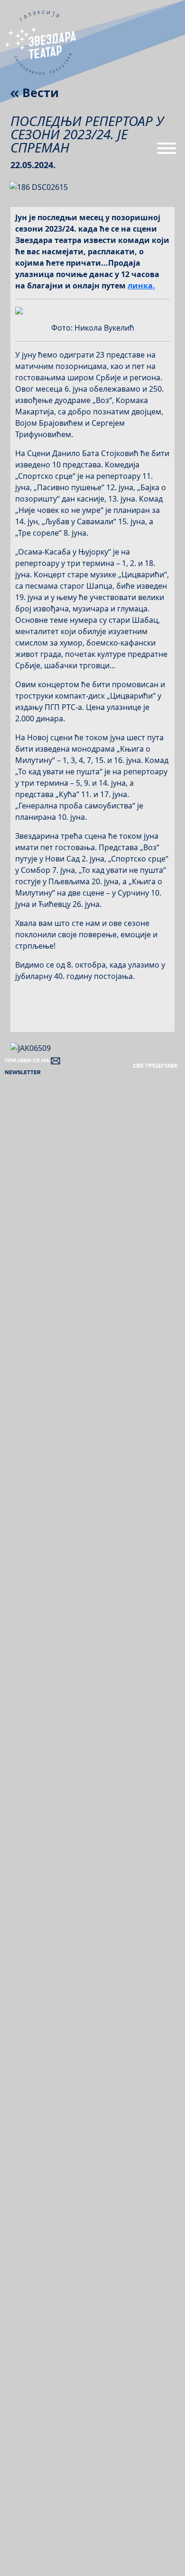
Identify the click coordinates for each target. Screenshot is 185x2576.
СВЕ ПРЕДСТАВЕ (155, 1066)
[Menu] (166, 152)
